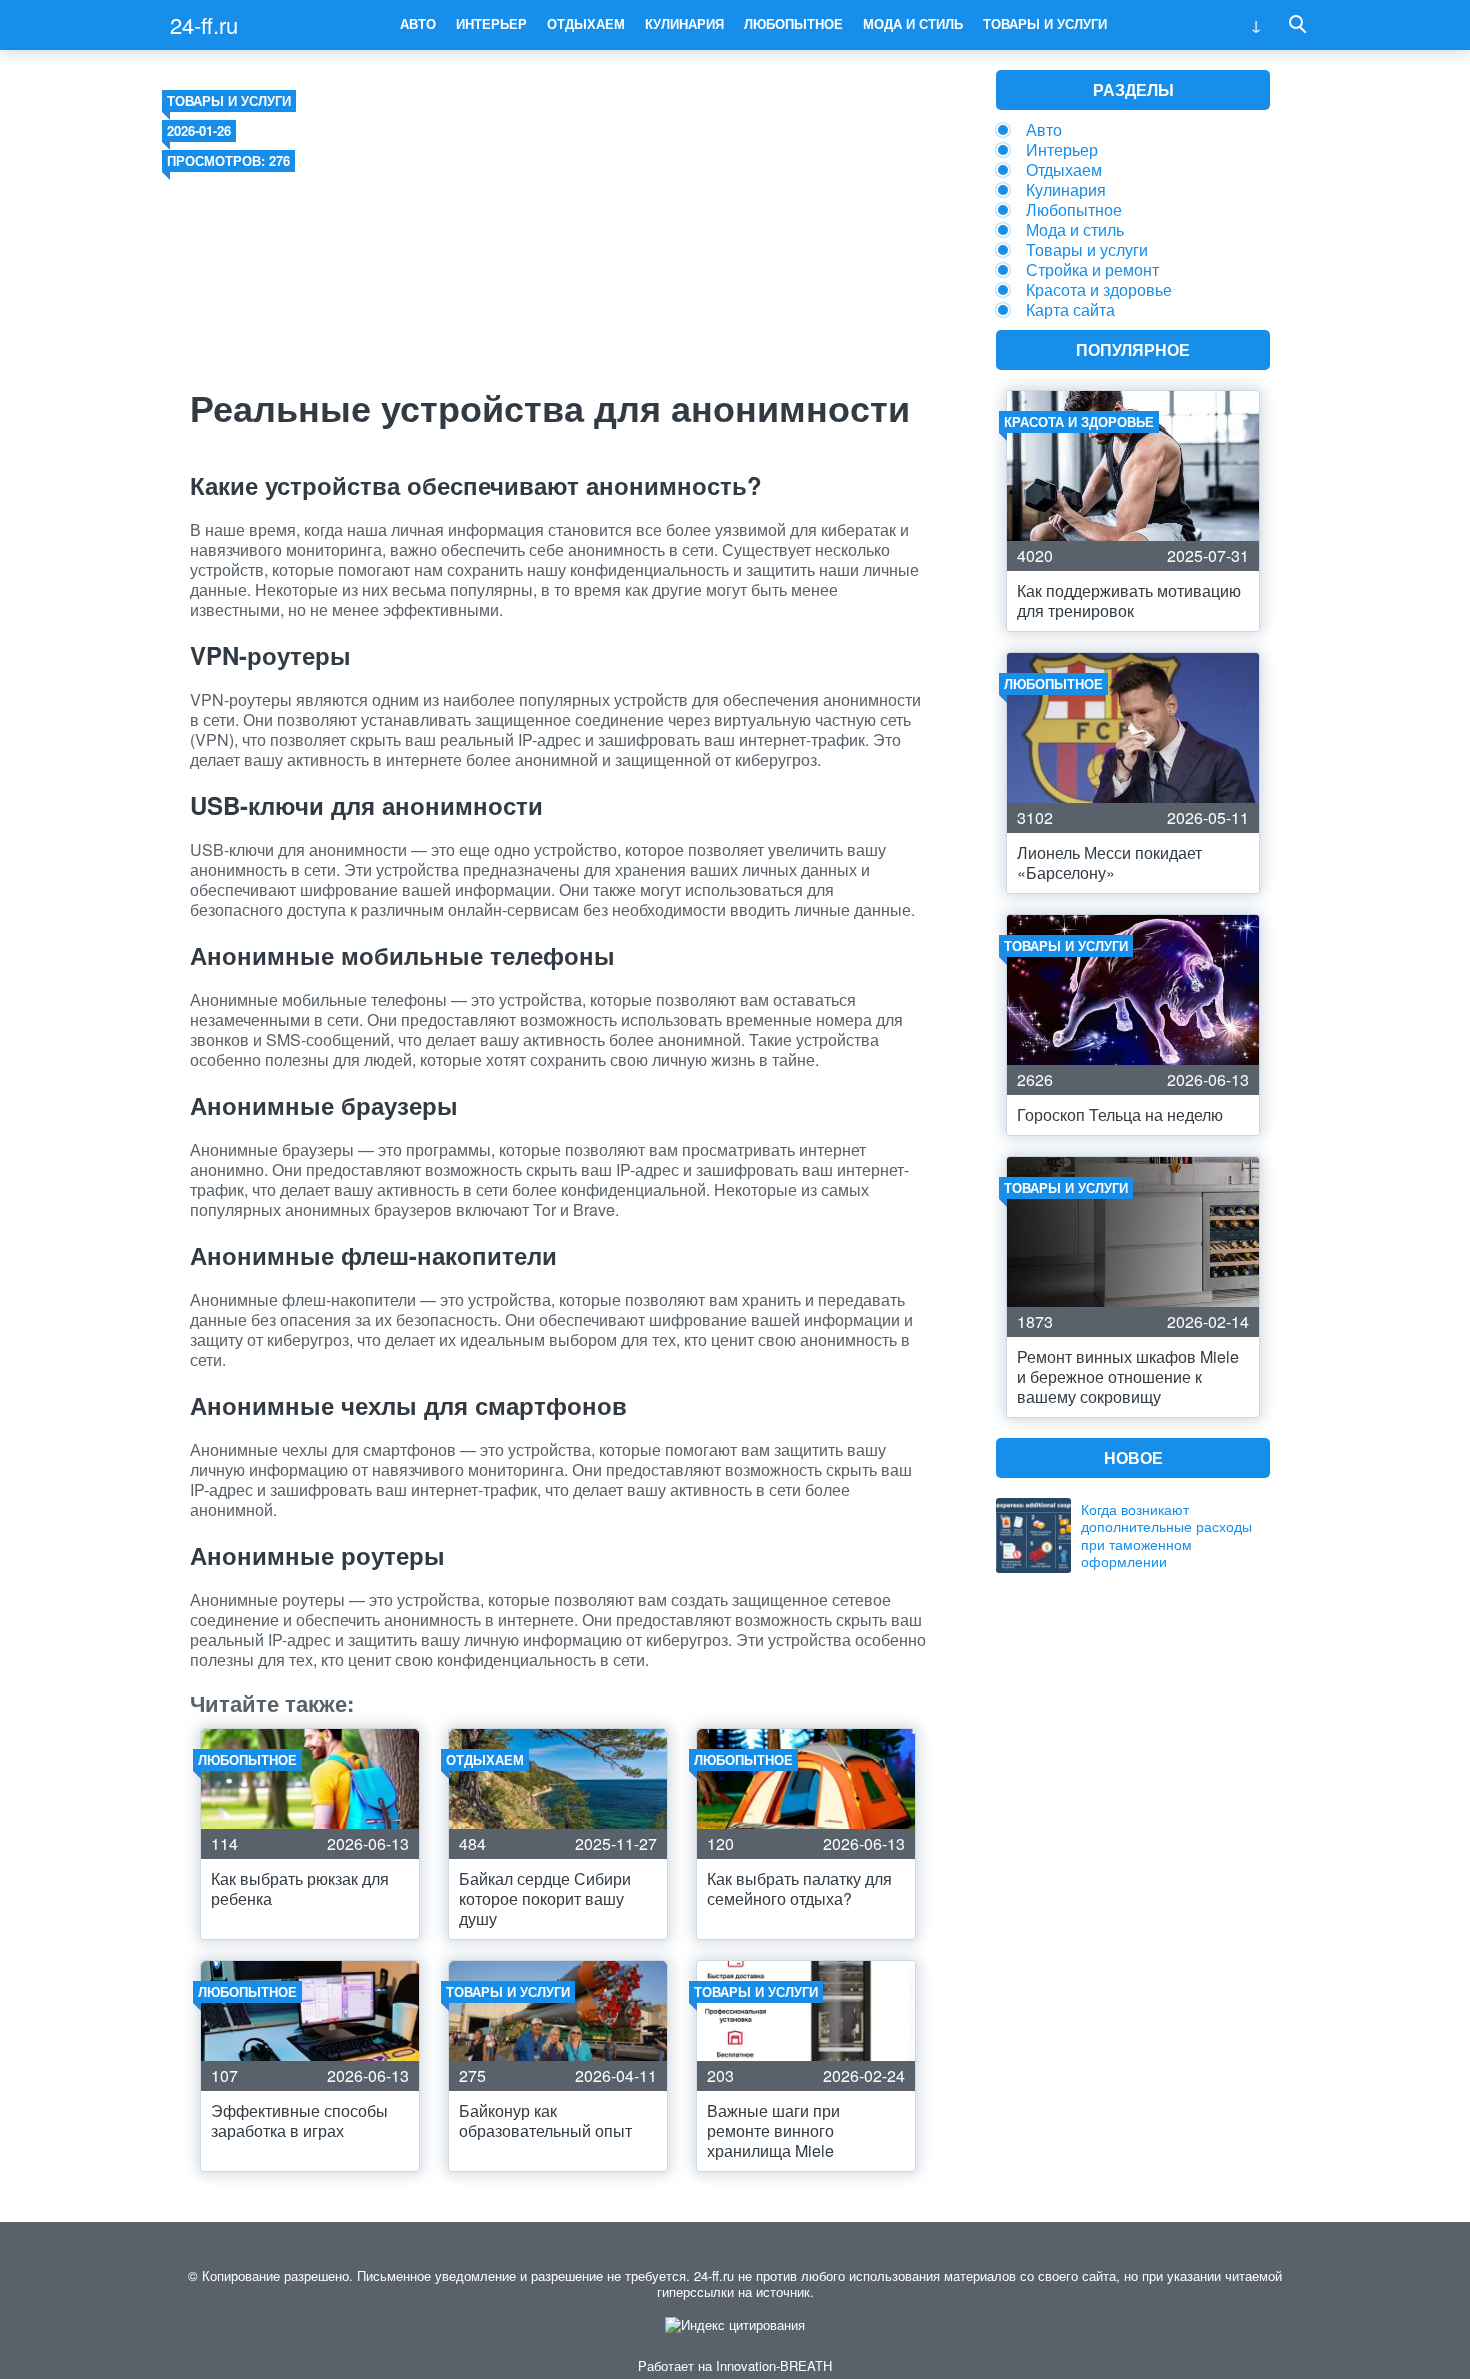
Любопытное (793, 23)
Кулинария (684, 23)
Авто (418, 23)
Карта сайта (1070, 309)
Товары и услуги (1045, 23)
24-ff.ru (204, 24)
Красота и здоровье (1099, 289)
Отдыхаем (586, 23)
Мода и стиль (913, 23)
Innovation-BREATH (774, 2365)
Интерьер (491, 23)
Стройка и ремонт (1092, 269)
